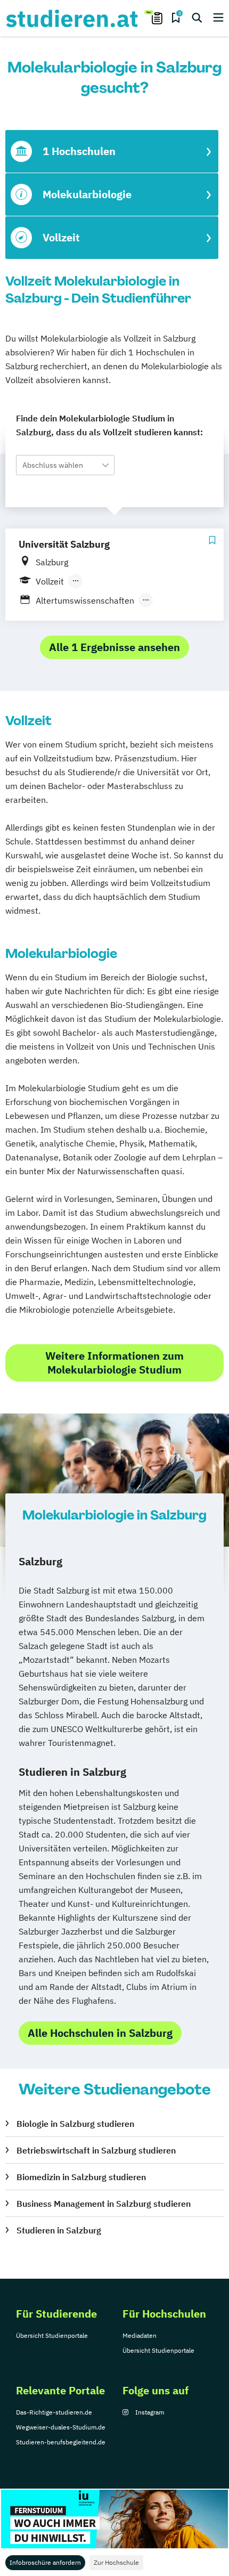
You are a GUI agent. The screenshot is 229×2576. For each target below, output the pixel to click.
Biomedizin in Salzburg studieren (81, 2177)
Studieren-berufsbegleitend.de (61, 2442)
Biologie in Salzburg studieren (75, 2124)
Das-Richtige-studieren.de (54, 2412)
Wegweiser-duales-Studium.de (61, 2427)
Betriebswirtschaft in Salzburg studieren (96, 2150)
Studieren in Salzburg (59, 2230)
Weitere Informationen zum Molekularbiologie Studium (114, 1363)
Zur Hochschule (116, 2562)
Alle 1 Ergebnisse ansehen (114, 647)
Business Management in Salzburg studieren (104, 2204)
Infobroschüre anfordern (45, 2562)
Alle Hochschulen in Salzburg (100, 2033)
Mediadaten (140, 2335)
